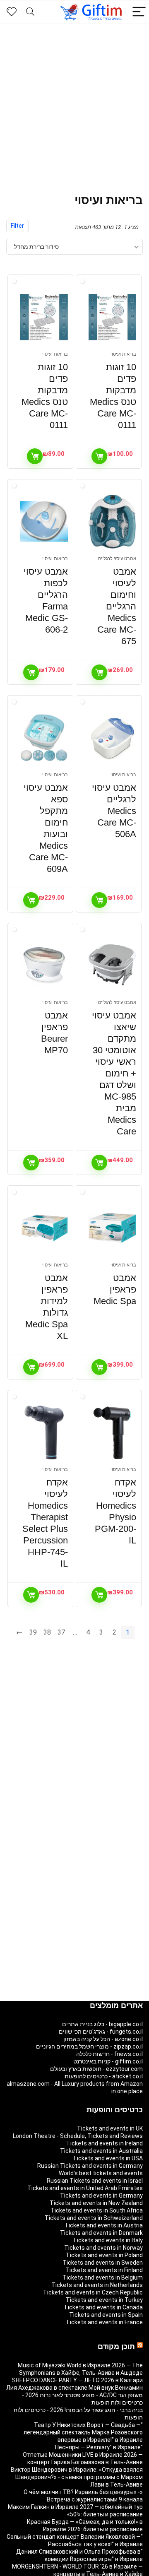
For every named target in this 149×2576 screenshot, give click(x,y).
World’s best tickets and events (101, 2173)
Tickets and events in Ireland (105, 2143)
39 (33, 1632)
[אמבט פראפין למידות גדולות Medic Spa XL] (44, 1228)
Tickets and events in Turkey (104, 2300)
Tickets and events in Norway (103, 2248)
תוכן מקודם (116, 2347)
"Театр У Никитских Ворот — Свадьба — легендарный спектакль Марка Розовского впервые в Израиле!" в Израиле (83, 2432)
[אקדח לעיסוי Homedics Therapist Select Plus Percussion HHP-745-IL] (44, 1432)
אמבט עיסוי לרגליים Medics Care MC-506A (114, 811)
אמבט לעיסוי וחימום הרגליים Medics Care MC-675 (117, 606)
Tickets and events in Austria (104, 2225)
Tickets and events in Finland (104, 2270)
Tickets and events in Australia (101, 2151)
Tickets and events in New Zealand (96, 2203)
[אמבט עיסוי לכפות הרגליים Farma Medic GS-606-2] (44, 522)
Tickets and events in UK (110, 2128)
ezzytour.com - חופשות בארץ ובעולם (96, 2069)
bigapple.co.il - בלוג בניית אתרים (102, 2024)
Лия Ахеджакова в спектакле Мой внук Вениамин (74, 2388)
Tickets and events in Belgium (103, 2277)
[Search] (30, 12)
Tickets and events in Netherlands (97, 2285)
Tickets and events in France (104, 2322)
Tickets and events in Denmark (101, 2233)
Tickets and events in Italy (108, 2240)
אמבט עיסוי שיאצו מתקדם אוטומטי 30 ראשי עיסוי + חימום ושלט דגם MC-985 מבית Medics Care (114, 1073)
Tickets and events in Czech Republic (93, 2292)
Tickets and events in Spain (106, 2315)
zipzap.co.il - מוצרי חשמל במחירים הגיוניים (89, 2046)
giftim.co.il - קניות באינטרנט (108, 2061)
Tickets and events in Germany (101, 2196)
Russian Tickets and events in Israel (95, 2181)
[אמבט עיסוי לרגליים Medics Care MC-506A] (112, 738)
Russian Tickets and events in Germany (90, 2166)
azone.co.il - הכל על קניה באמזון (103, 2039)
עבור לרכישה (99, 456)
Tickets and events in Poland (104, 2255)
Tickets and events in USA (108, 2158)
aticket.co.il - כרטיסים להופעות (104, 2076)
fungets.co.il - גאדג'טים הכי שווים (101, 2032)
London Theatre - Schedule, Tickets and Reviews (78, 2136)
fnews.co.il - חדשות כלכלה (109, 2054)
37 (61, 1632)
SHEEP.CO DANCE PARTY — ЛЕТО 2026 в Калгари (77, 2380)
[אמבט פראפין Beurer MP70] (44, 965)
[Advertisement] (74, 103)
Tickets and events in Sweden (103, 2263)
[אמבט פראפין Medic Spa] (112, 1228)
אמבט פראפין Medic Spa (115, 1289)
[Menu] (139, 12)
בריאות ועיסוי (123, 354)
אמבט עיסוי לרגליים (117, 559)
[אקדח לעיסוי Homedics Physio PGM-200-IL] (112, 1432)
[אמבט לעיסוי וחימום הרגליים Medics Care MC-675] (112, 522)
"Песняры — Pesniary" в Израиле (99, 2447)
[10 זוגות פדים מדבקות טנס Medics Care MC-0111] (112, 317)
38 (47, 1632)
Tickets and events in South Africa (97, 2210)
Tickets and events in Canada (103, 2307)
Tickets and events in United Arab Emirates (85, 2188)
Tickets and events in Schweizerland (94, 2218)
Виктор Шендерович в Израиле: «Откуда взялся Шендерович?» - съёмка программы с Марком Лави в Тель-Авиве (77, 2477)
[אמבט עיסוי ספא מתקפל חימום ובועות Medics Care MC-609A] (44, 738)
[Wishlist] (12, 12)
